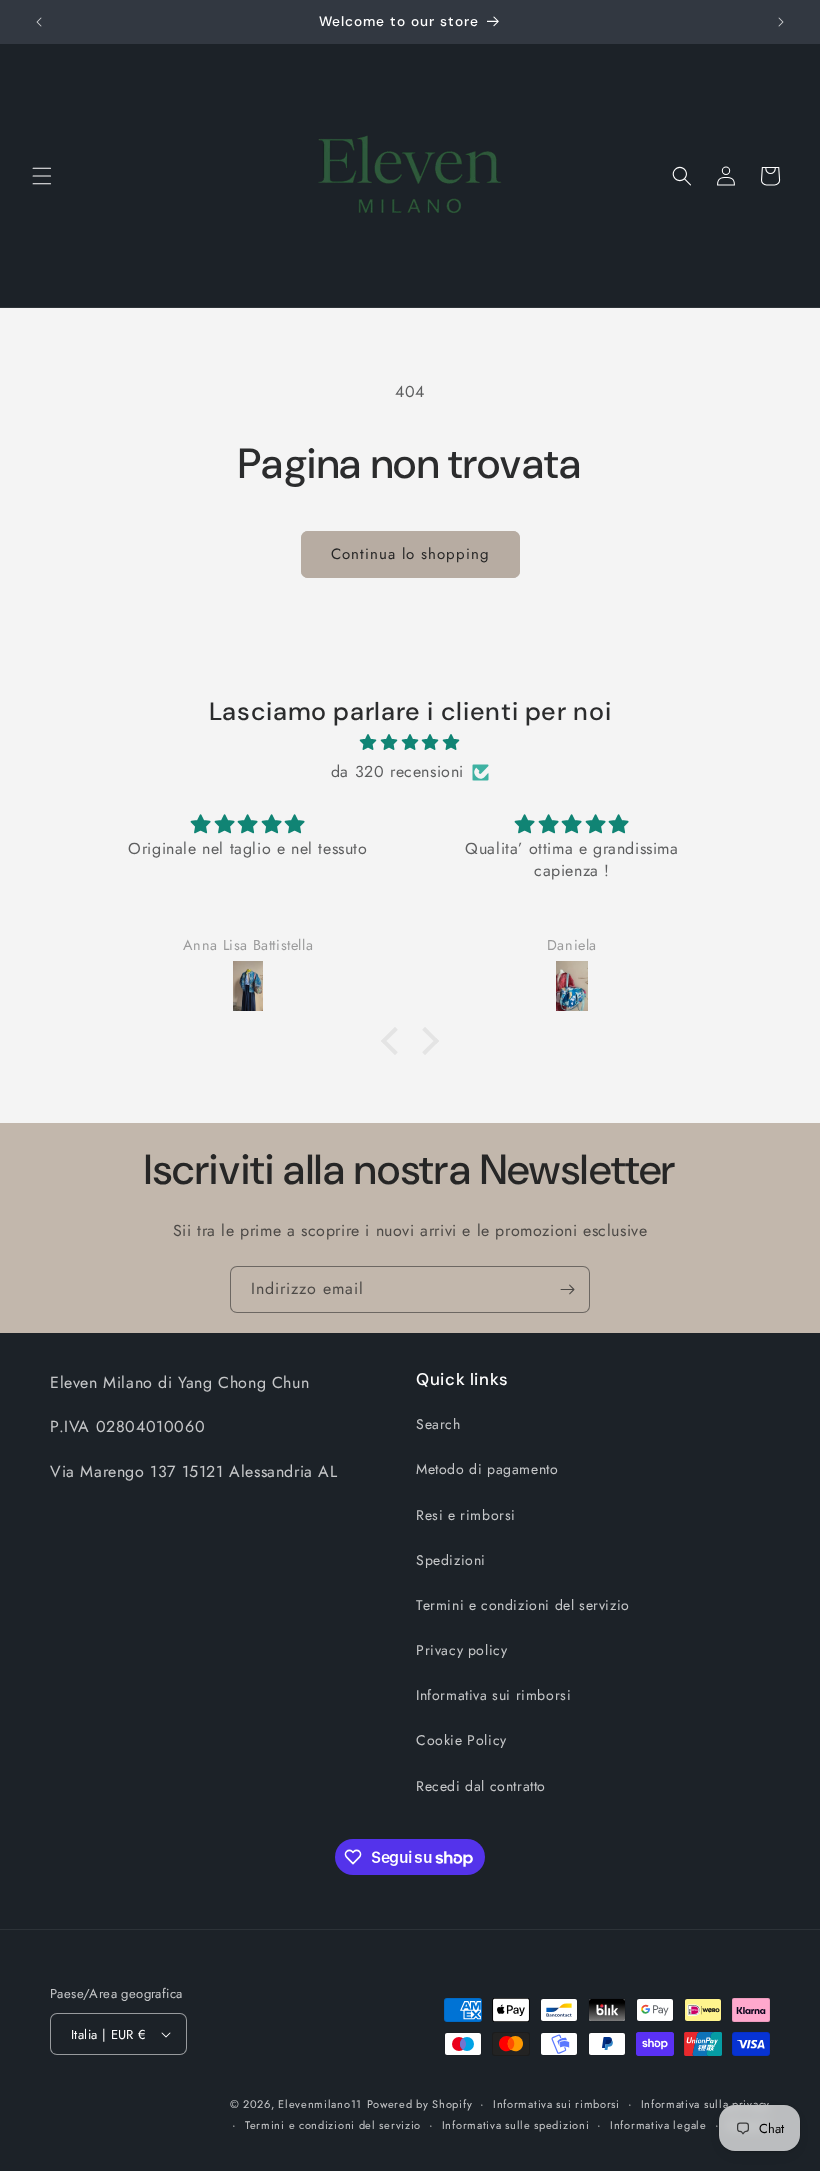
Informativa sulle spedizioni (516, 2125)
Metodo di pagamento (487, 1469)
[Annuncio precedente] (39, 22)
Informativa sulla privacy (706, 2104)
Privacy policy (461, 1650)
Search (438, 1424)
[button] (42, 176)
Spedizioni (451, 1560)
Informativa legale (658, 2125)
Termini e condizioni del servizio (523, 1605)
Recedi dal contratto (481, 1786)
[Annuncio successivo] (781, 22)
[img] (410, 743)
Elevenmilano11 (320, 2104)
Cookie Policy (461, 1740)
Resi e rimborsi (466, 1515)
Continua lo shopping (410, 554)
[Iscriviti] (567, 1289)
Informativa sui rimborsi (493, 1695)
